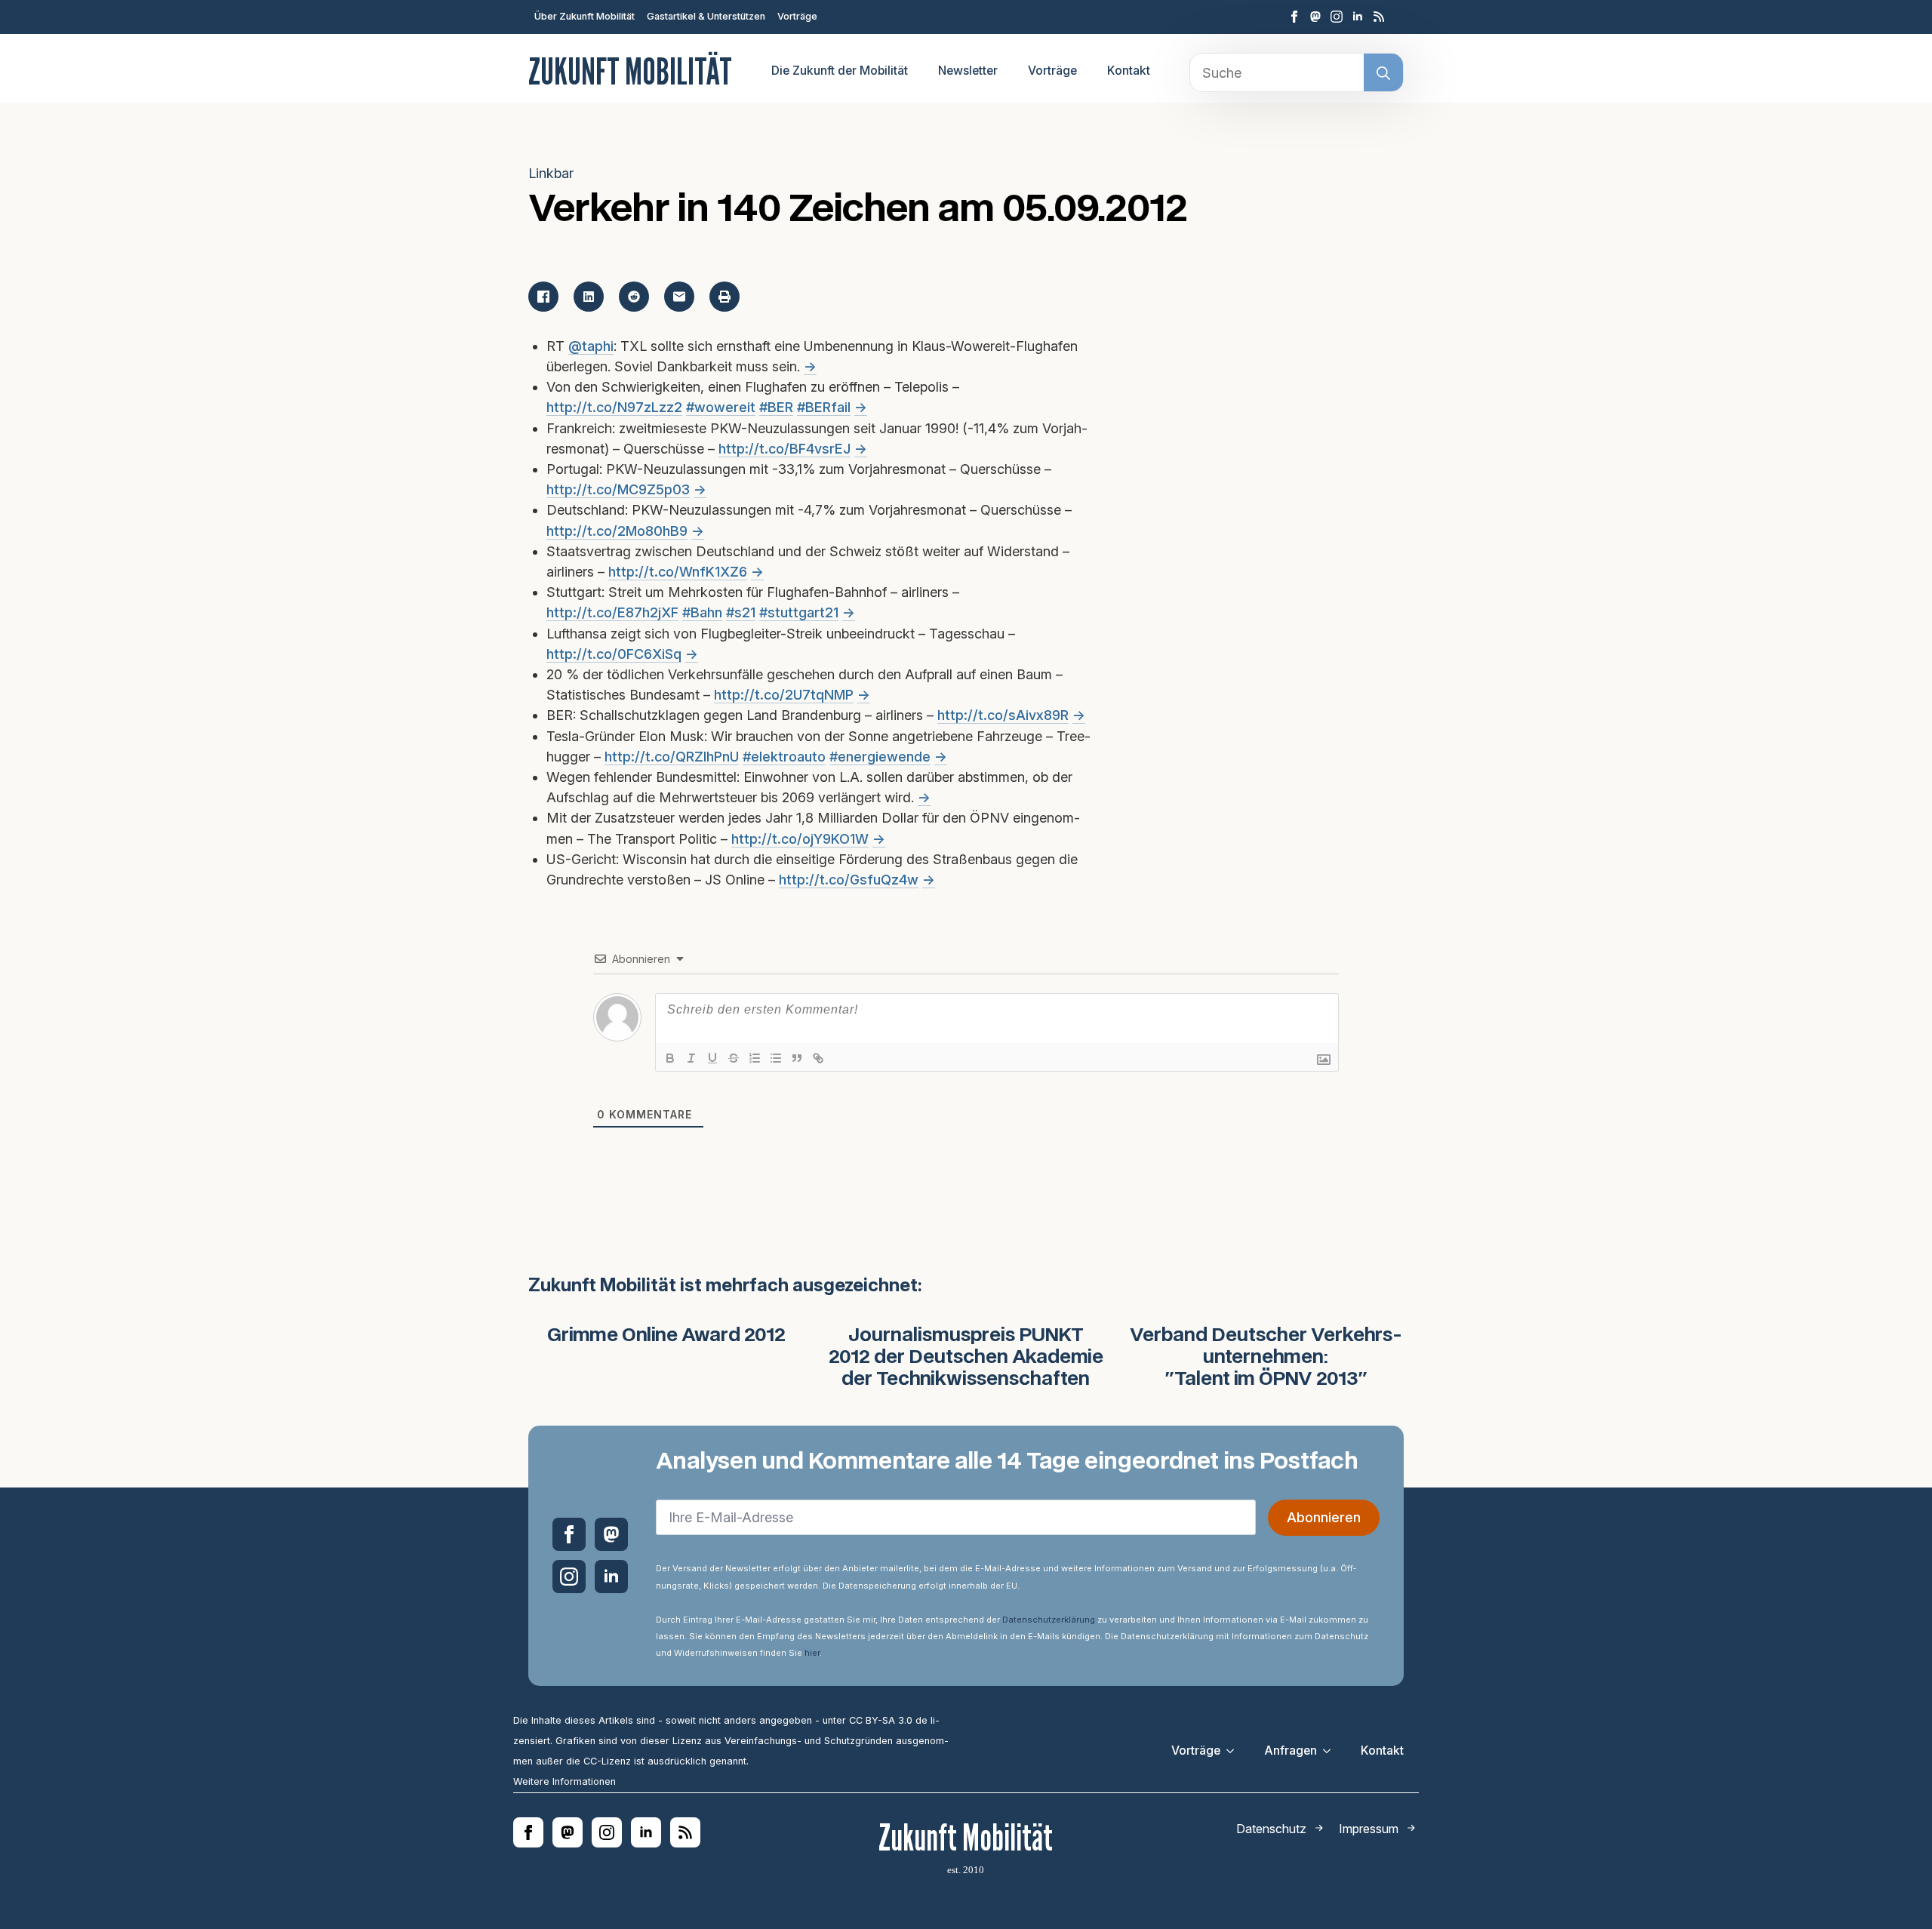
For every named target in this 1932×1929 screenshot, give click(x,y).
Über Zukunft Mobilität (585, 16)
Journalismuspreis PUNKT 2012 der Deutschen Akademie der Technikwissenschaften (966, 1358)
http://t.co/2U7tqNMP (784, 695)
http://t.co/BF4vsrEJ (784, 449)
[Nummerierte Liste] (755, 1058)
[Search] (1383, 73)
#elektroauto (784, 757)
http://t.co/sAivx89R (1003, 715)
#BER (776, 407)
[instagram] (1337, 17)
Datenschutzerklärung (1049, 1620)
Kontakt (1129, 71)
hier (812, 1653)
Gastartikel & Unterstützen (706, 16)
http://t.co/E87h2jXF (612, 612)
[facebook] (1294, 17)
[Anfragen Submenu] (1331, 1751)
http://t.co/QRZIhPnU (672, 757)
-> (810, 366)
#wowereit (721, 407)
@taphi (591, 346)
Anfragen (1291, 1751)
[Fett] (670, 1058)
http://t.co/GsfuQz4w (849, 880)
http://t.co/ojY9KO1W (800, 839)
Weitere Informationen (565, 1781)
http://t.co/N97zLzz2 (614, 407)
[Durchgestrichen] (734, 1058)
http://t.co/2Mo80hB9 (617, 531)
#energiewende (880, 757)
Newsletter (968, 71)
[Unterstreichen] (712, 1058)
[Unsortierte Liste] (776, 1058)
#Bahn (702, 612)
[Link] (818, 1058)
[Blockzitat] (797, 1058)
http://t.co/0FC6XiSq (614, 654)
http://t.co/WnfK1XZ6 (678, 572)
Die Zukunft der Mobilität (840, 71)
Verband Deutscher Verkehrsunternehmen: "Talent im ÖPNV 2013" (1266, 1358)
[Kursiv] (691, 1058)
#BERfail (824, 407)
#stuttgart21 (799, 612)
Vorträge (797, 16)
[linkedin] (1358, 17)
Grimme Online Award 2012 (666, 1336)
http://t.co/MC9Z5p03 (618, 489)
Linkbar (551, 173)
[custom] (1315, 17)
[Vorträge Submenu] (1235, 1751)
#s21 (741, 612)
